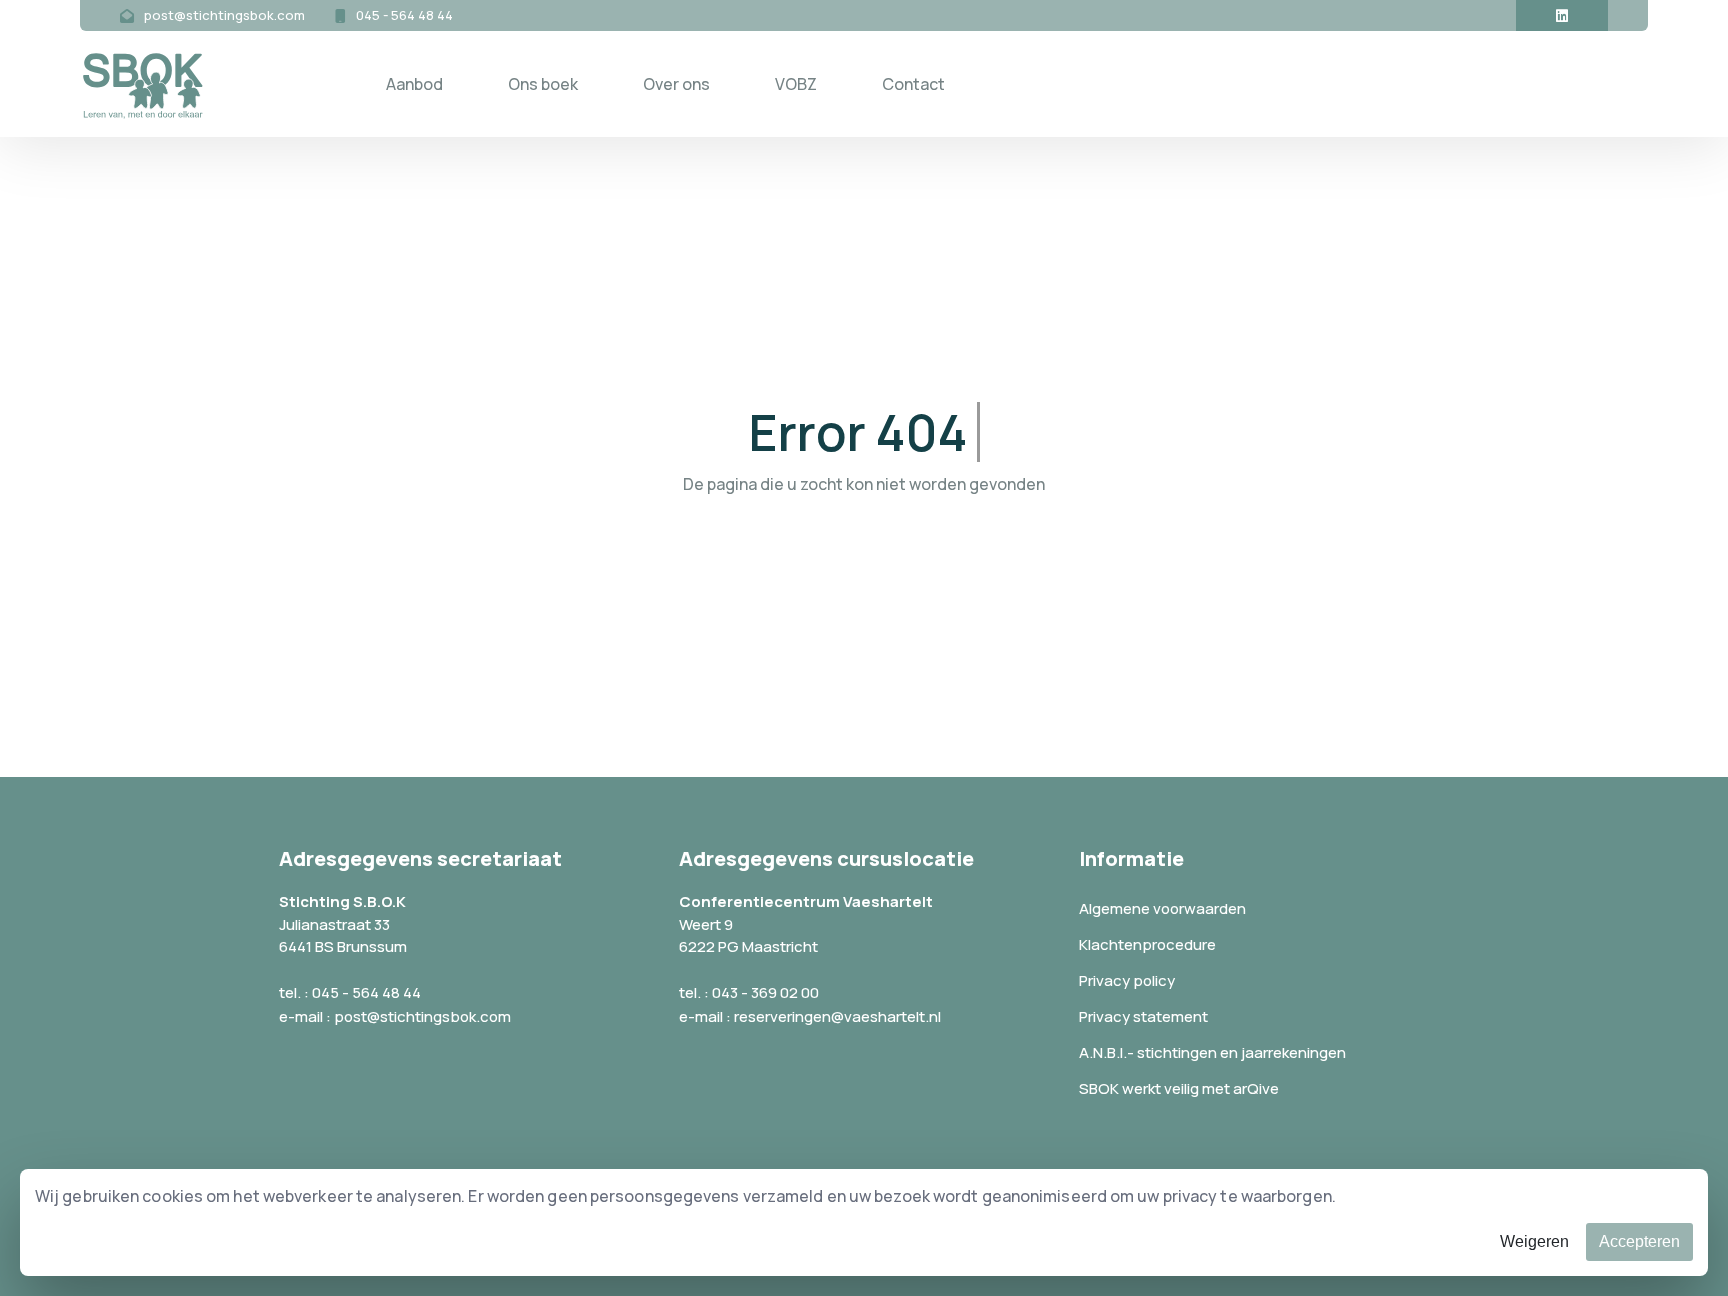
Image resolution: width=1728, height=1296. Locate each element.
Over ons (676, 84)
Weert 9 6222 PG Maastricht (748, 936)
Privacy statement (1143, 1016)
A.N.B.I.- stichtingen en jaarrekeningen (1212, 1052)
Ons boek (543, 84)
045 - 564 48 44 (404, 15)
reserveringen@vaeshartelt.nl (837, 1016)
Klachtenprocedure (1147, 944)
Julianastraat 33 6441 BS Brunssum (343, 936)
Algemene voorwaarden (1162, 908)
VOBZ (796, 84)
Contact (913, 84)
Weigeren (1534, 1241)
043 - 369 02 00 (765, 992)
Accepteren (1639, 1241)
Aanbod (414, 84)
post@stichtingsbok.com (224, 15)
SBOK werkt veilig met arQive (1179, 1088)
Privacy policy (1127, 980)
